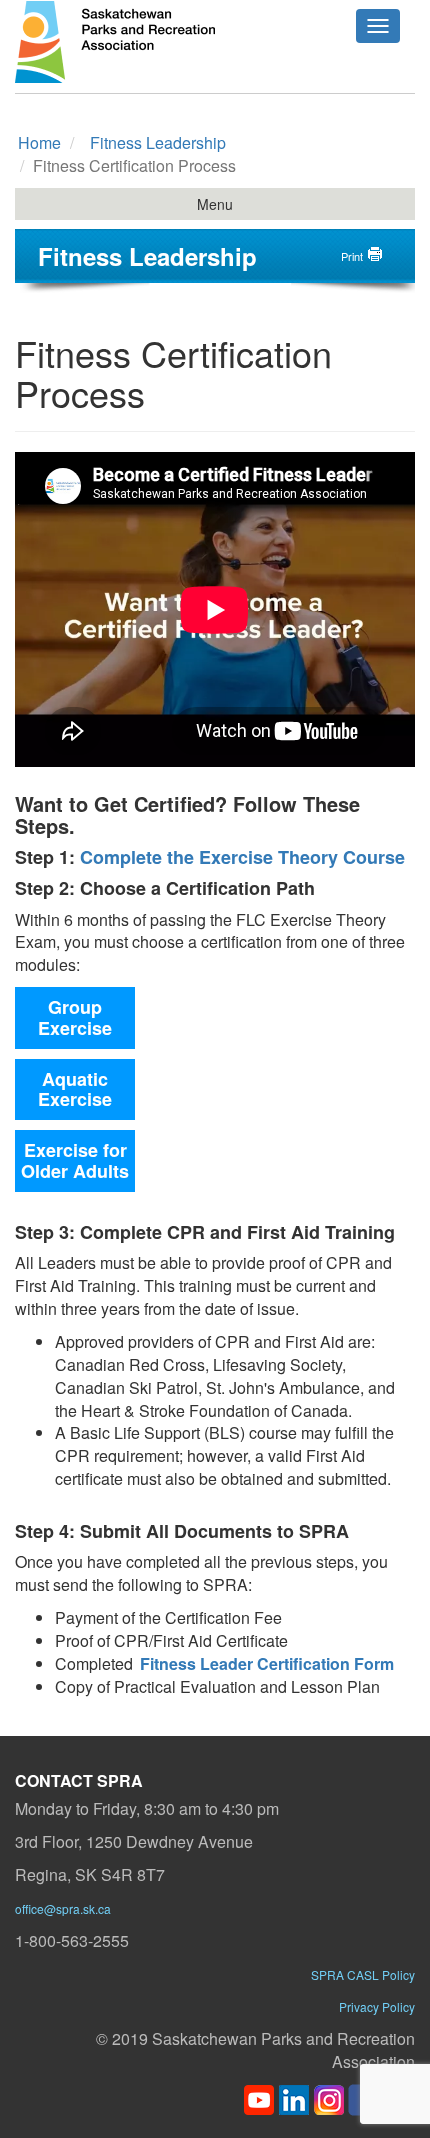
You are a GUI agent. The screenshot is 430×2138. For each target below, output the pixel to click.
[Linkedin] (294, 2097)
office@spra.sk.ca (63, 1908)
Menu (215, 204)
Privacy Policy (377, 2006)
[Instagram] (329, 2097)
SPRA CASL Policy (363, 1974)
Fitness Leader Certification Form (267, 1663)
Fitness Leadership (158, 142)
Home (39, 142)
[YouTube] (259, 2097)
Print (352, 256)
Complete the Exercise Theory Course (242, 857)
